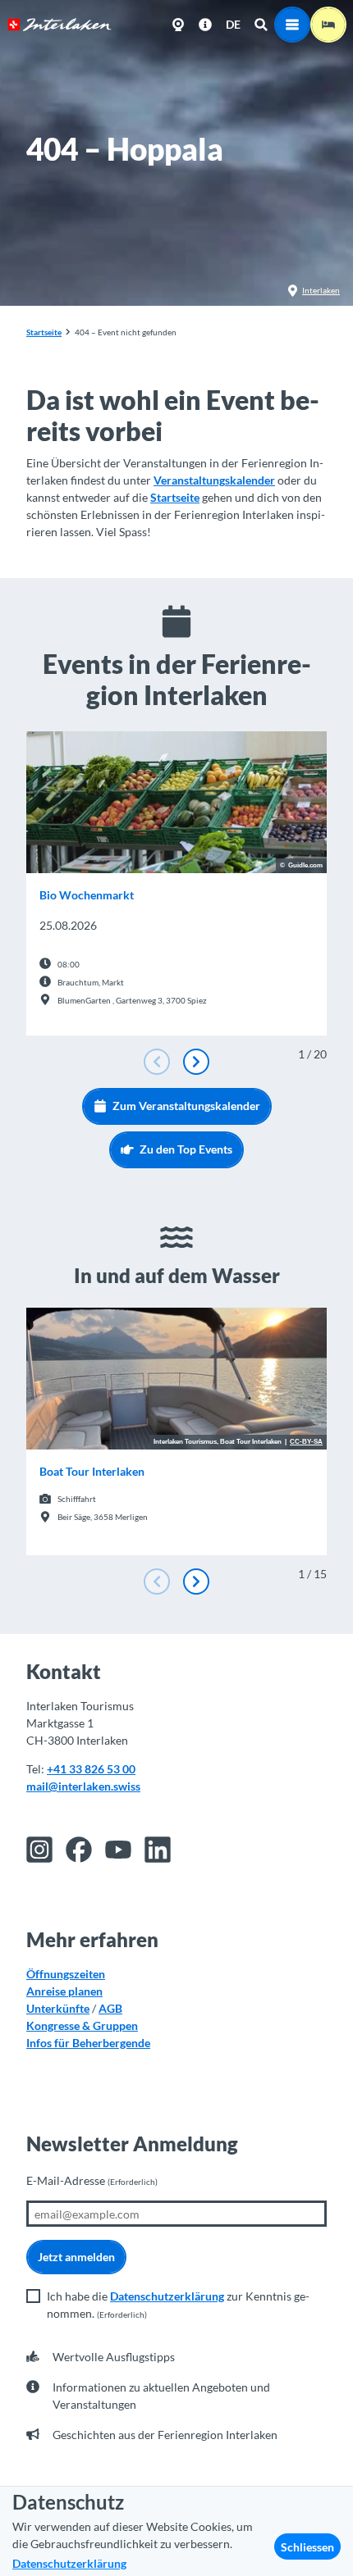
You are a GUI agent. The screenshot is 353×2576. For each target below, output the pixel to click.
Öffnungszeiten (66, 1974)
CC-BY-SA (306, 1442)
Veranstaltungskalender (214, 480)
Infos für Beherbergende (88, 2043)
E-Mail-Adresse (92, 2180)
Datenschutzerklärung (167, 2296)
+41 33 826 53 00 (91, 1769)
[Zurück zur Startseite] (60, 25)
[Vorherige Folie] (157, 1062)
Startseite (44, 332)
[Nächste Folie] (196, 1062)
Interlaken (321, 290)
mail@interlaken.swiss (83, 1786)
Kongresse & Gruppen (82, 2025)
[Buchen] (328, 25)
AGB (110, 2008)
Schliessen (307, 2547)
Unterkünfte (58, 2008)
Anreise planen (64, 1991)
